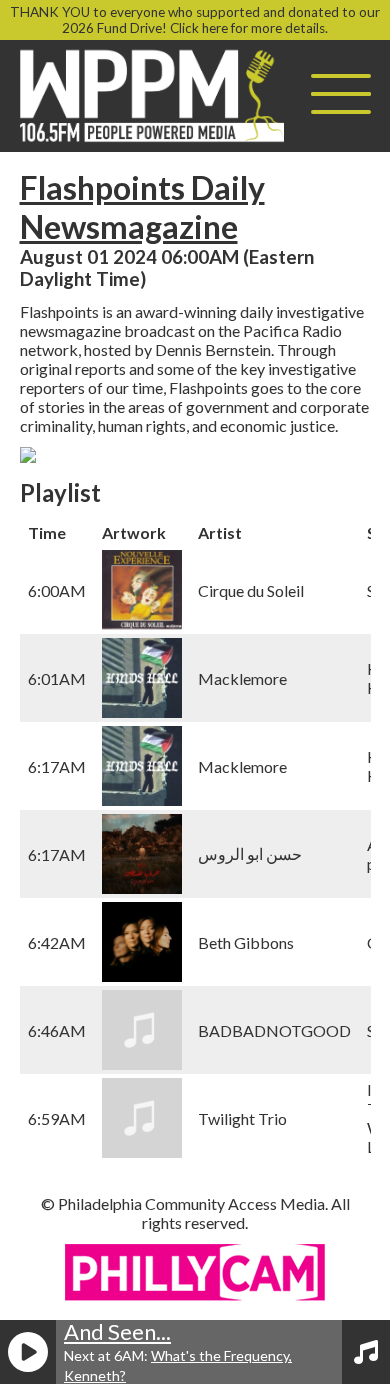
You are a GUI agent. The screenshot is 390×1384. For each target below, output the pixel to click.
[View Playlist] (366, 1352)
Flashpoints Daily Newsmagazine (142, 207)
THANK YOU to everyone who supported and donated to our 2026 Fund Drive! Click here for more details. (195, 20)
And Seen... (117, 1331)
